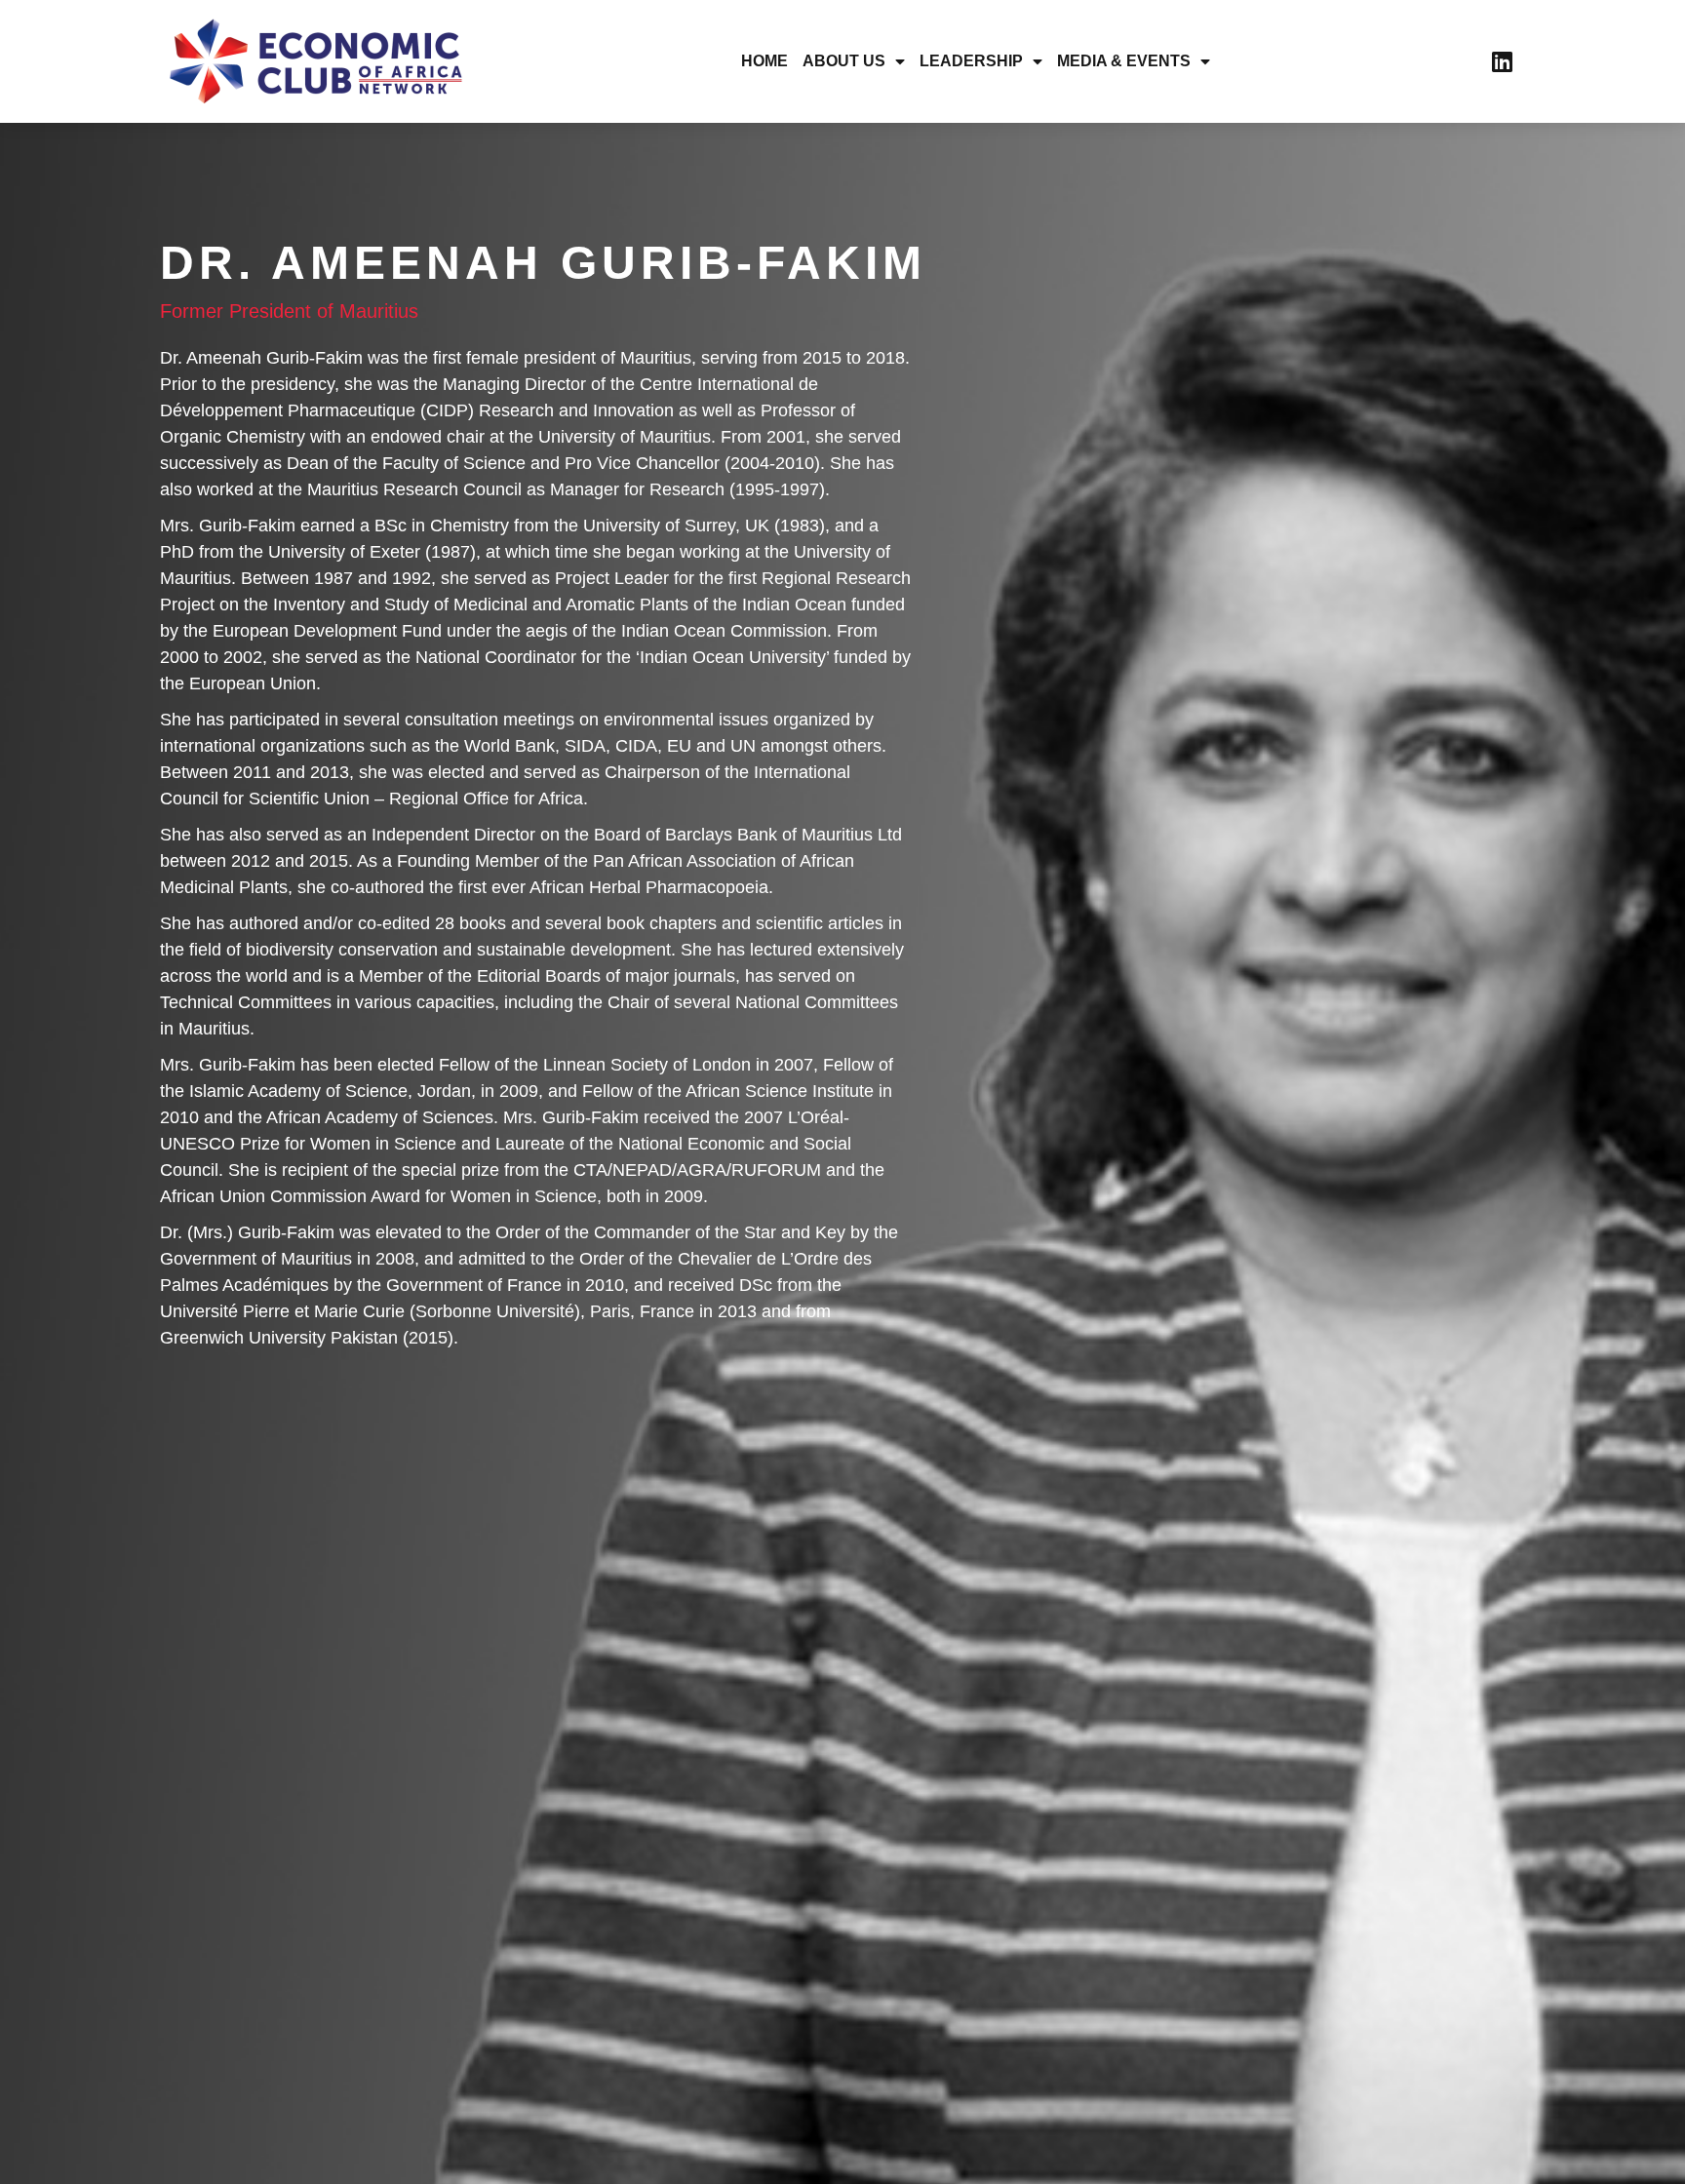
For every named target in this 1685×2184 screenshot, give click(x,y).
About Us (844, 61)
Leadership (971, 61)
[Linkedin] (1502, 61)
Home (764, 61)
